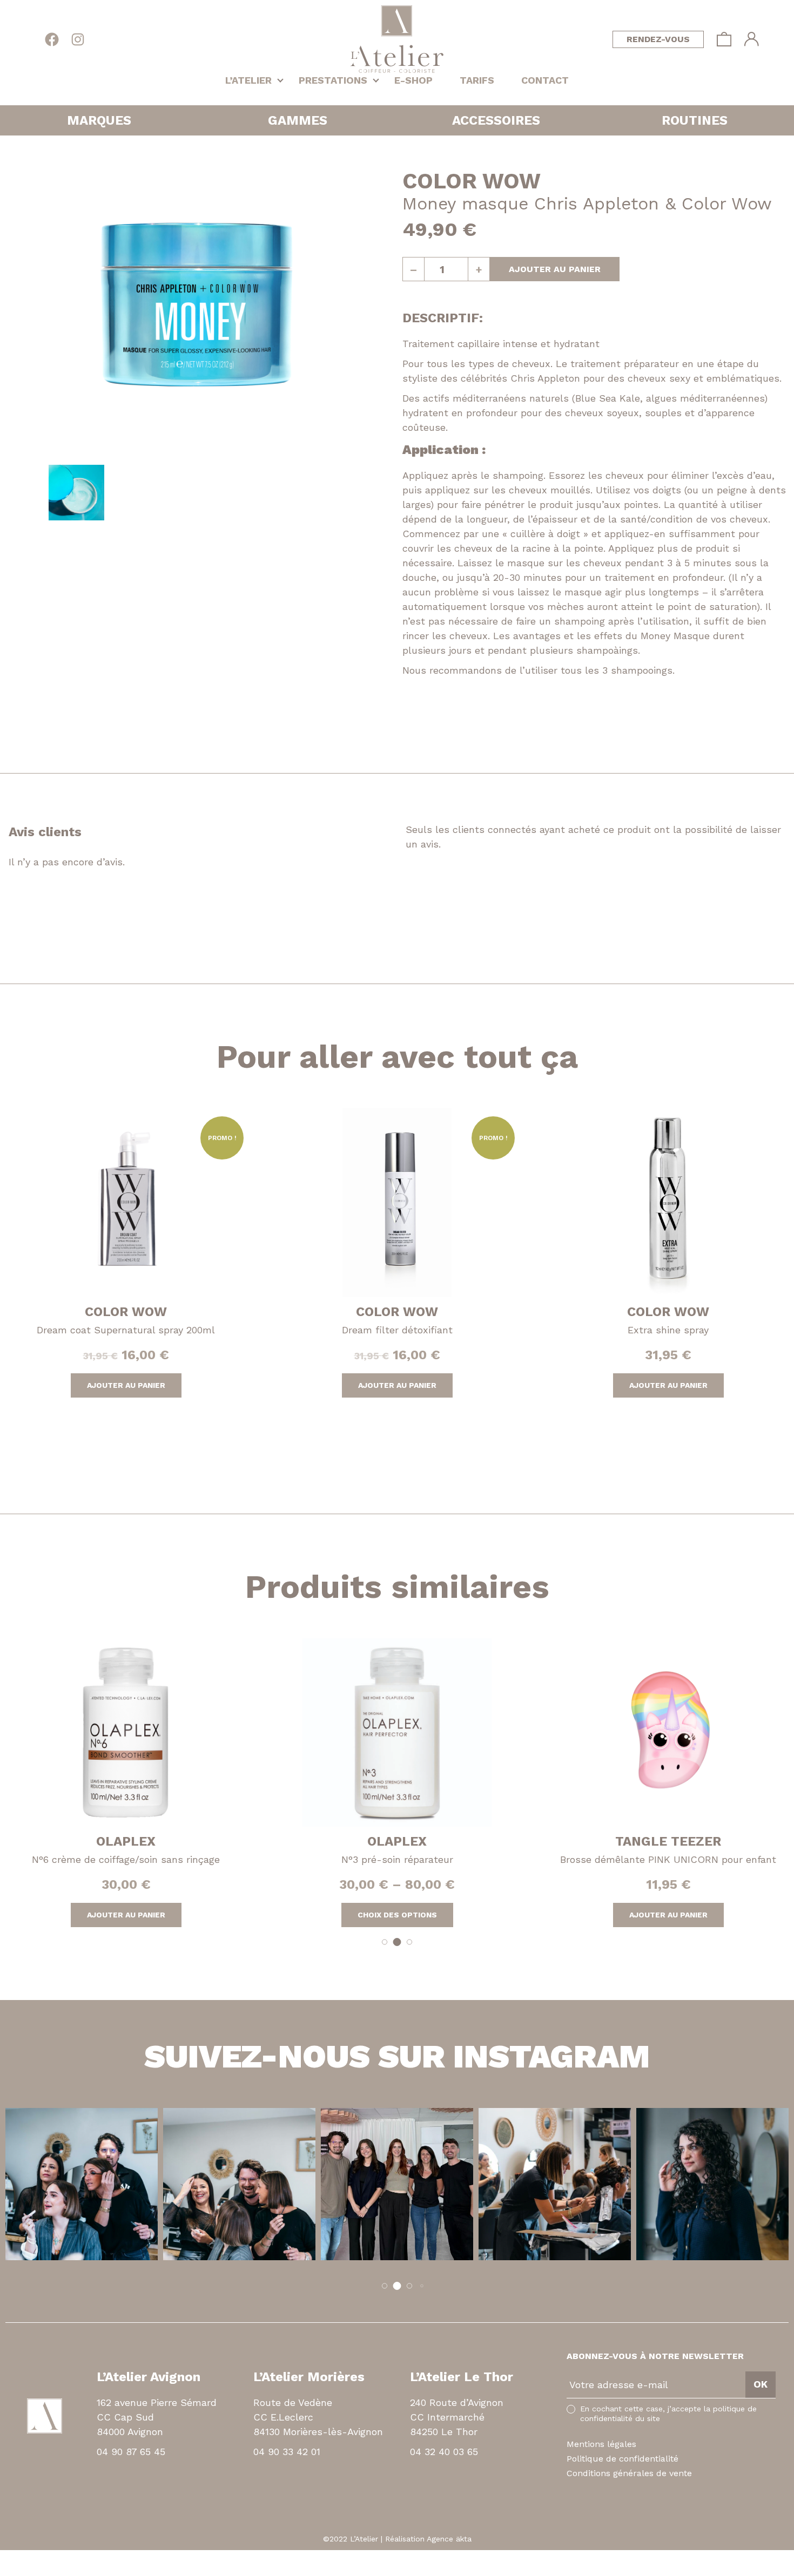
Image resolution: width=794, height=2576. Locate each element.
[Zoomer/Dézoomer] (31, 2557)
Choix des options (397, 1915)
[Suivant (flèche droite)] (12, 2570)
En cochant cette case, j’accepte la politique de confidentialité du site (668, 2414)
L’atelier (248, 80)
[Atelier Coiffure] (397, 39)
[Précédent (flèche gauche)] (3, 2570)
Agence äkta (449, 2539)
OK (761, 2384)
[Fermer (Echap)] (3, 2557)
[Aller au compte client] (752, 39)
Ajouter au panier (555, 269)
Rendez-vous (658, 39)
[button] (385, 1942)
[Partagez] (12, 2557)
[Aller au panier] (724, 39)
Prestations (333, 80)
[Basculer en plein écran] (22, 2557)
